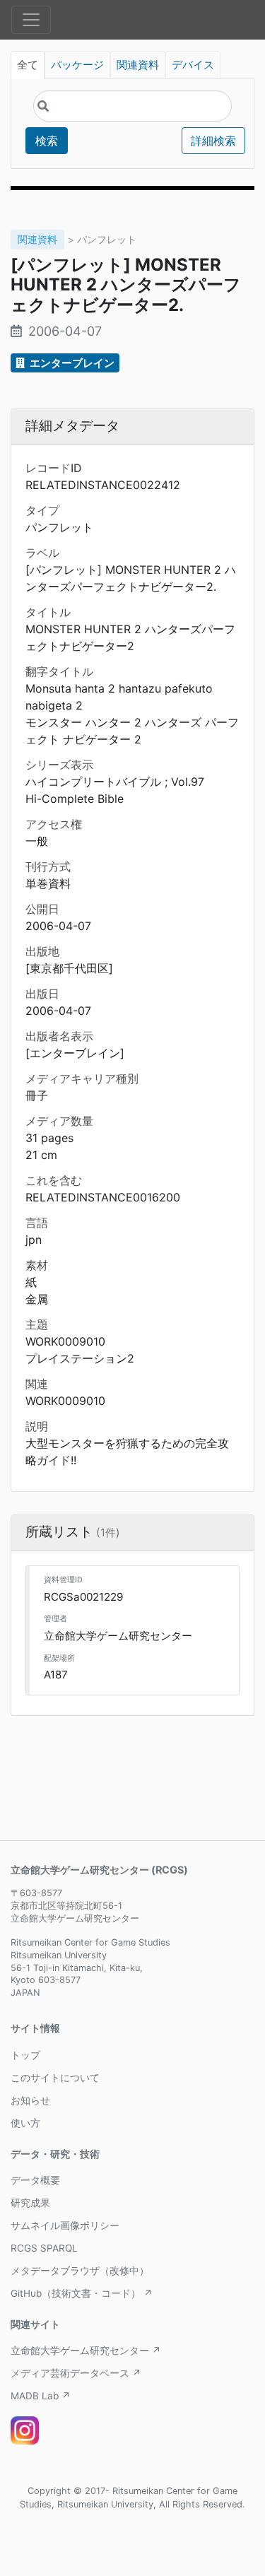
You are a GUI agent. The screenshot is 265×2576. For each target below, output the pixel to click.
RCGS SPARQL (44, 2248)
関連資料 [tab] (138, 65)
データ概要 (35, 2180)
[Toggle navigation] (31, 20)
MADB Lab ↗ (41, 2396)
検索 (47, 141)
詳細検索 (213, 141)
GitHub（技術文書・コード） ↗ (82, 2293)
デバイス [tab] (193, 65)
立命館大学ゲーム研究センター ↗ (86, 2351)
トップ (25, 2055)
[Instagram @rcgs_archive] (25, 2430)
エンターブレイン (71, 363)
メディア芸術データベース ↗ (76, 2373)
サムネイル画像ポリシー (65, 2225)
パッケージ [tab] (77, 65)
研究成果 (30, 2203)
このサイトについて (55, 2078)
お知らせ (30, 2100)
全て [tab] (28, 65)
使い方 (25, 2123)
